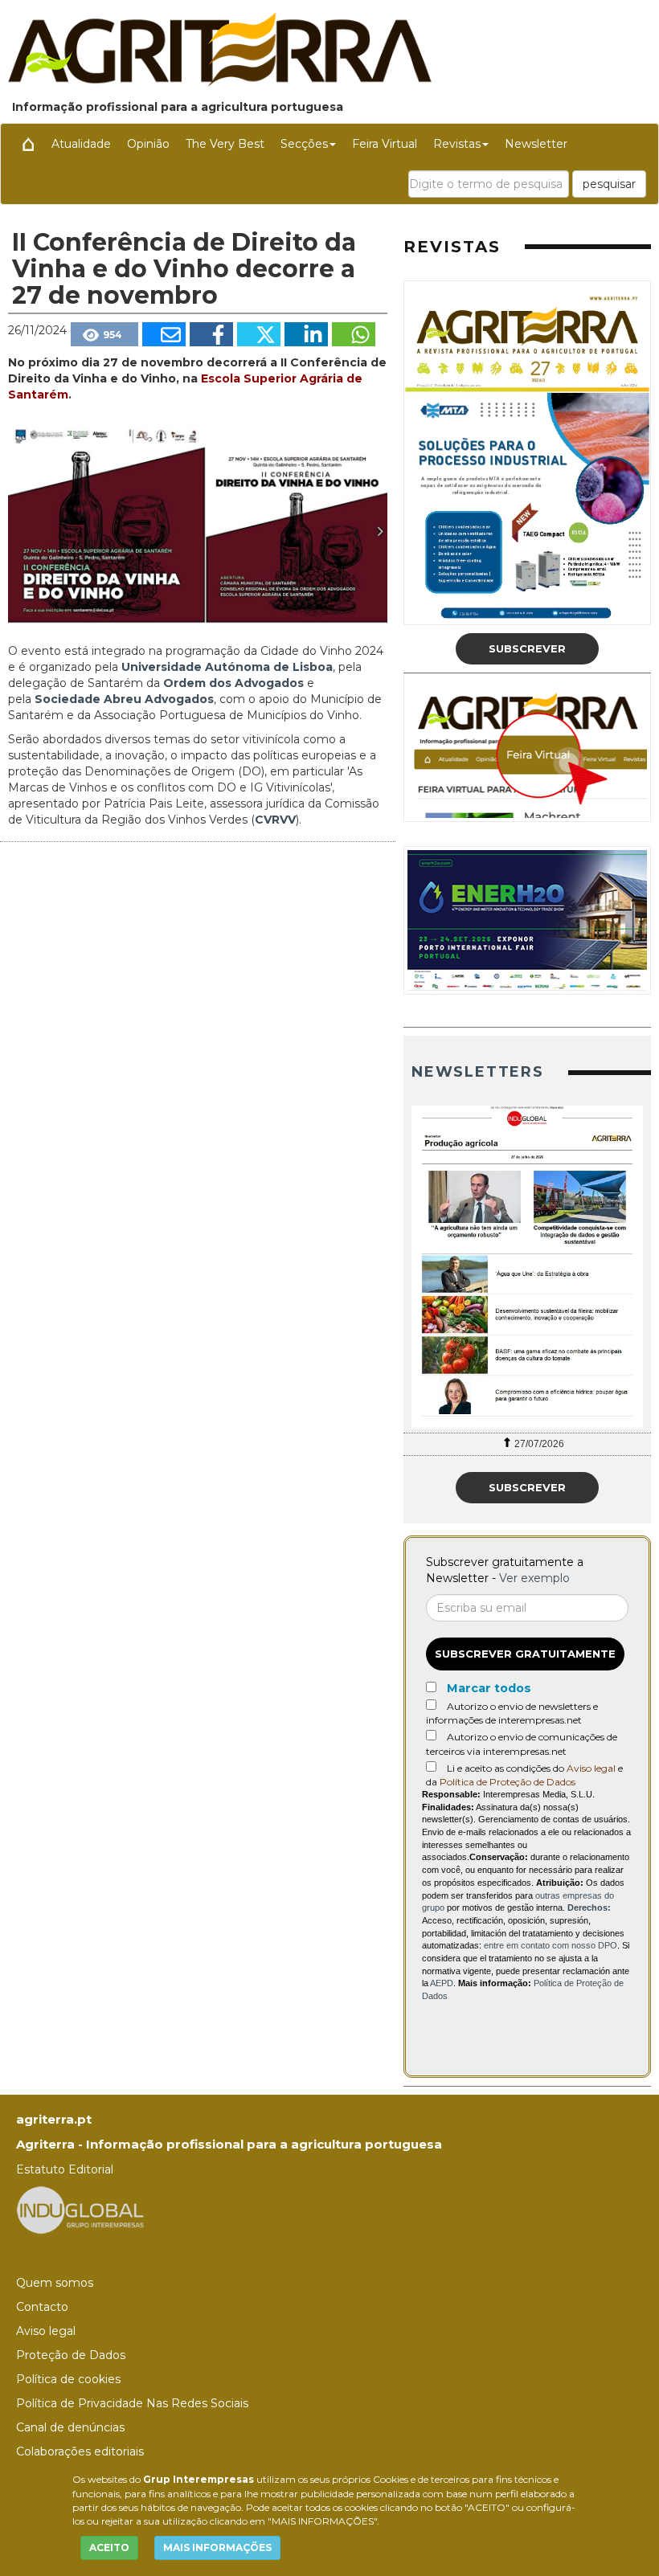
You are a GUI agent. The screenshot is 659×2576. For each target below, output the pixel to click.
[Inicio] (28, 144)
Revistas (457, 144)
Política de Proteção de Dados (508, 1782)
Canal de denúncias (70, 2427)
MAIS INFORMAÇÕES (217, 2547)
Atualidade (81, 144)
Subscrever (527, 648)
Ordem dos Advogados (235, 683)
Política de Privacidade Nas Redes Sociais (132, 2403)
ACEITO (109, 2547)
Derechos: (589, 1907)
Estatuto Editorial (65, 2169)
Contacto (42, 2307)
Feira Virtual (385, 144)
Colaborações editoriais (80, 2451)
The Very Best (225, 144)
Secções (304, 144)
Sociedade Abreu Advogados (124, 699)
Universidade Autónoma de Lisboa (227, 667)
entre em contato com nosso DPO (551, 1945)
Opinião (148, 144)
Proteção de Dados (71, 2355)
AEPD (442, 1983)
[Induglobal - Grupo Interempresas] (80, 2209)
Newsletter (536, 144)
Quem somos (55, 2283)
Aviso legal (591, 1768)
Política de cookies (68, 2379)
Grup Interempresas (199, 2479)
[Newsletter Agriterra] (527, 1267)
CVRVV (275, 820)
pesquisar (609, 184)
